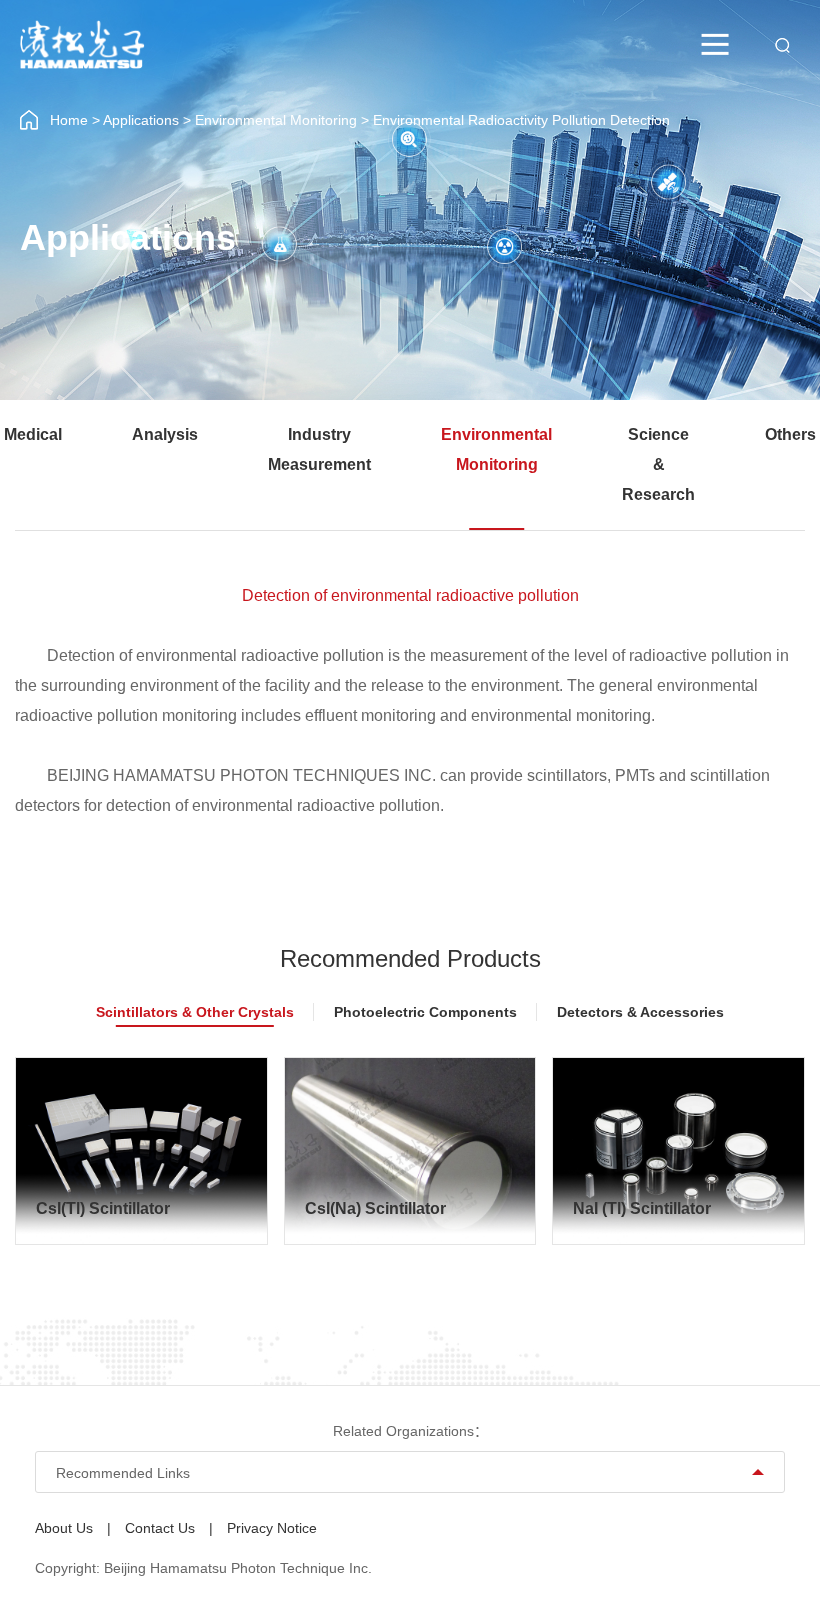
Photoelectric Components (425, 1012)
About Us (64, 1528)
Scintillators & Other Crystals (195, 1012)
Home (69, 120)
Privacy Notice (272, 1528)
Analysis (165, 434)
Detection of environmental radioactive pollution (410, 595)
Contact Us (160, 1528)
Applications (141, 120)
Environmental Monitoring (276, 120)
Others (790, 434)
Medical (33, 434)
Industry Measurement (319, 449)
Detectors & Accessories (640, 1012)
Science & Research (658, 464)
